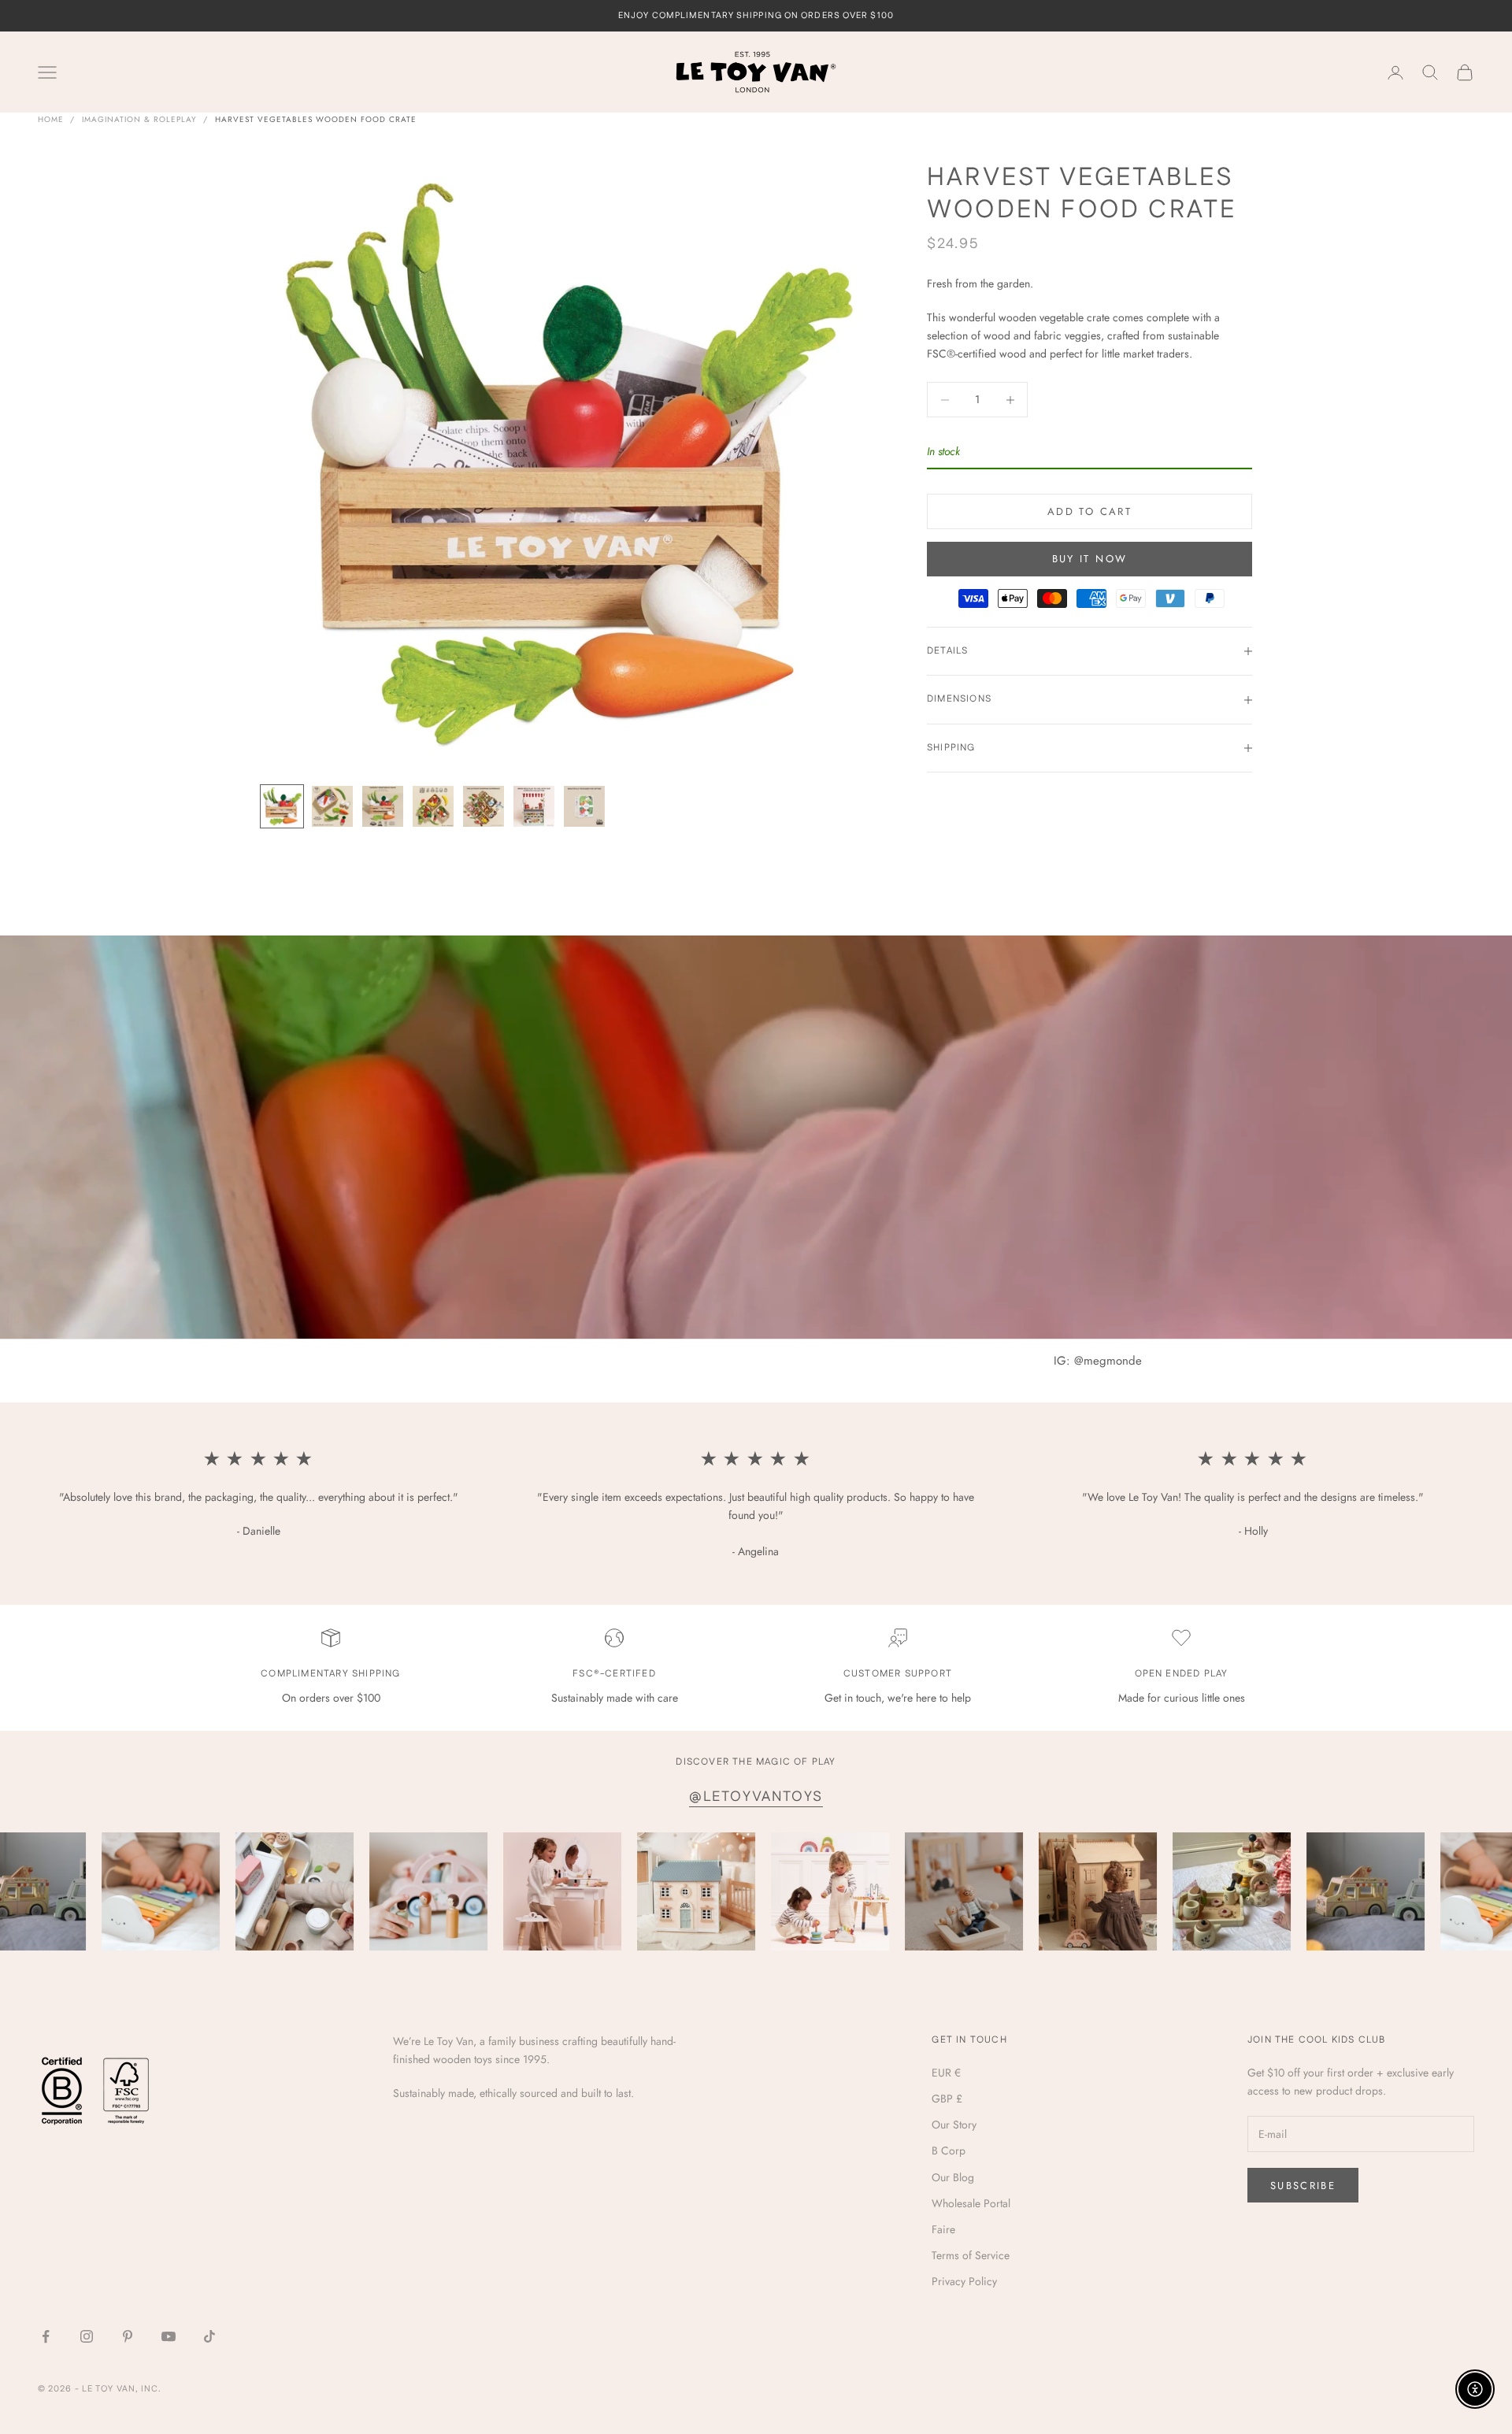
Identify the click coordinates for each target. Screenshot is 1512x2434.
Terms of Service (971, 2255)
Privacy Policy (964, 2281)
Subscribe (1303, 2186)
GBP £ (947, 2099)
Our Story (954, 2125)
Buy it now (1090, 559)
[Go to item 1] (282, 806)
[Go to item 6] (534, 806)
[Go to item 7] (584, 806)
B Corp (949, 2151)
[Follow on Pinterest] (128, 2336)
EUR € (946, 2073)
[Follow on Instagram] (87, 2336)
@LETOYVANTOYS (756, 1797)
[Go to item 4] (433, 806)
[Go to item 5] (484, 806)
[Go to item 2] (332, 806)
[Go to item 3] (383, 806)
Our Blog (953, 2177)
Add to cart (1090, 511)
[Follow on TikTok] (209, 2336)
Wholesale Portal (971, 2203)
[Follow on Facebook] (46, 2336)
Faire (943, 2229)
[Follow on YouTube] (169, 2336)
